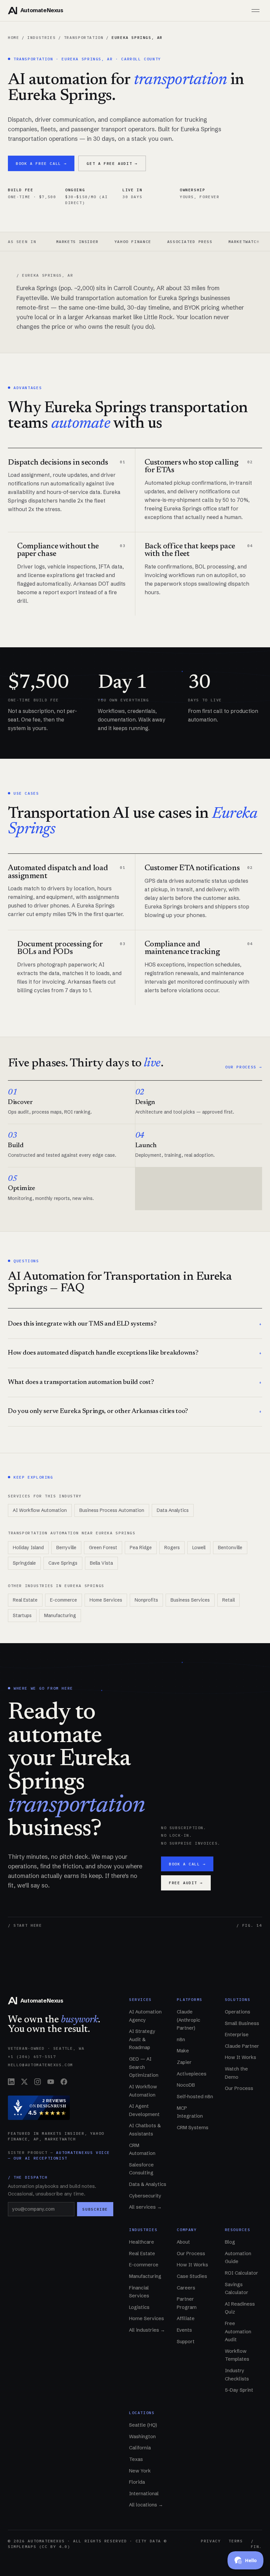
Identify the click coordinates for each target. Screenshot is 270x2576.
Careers (186, 2288)
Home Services (106, 1600)
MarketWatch (207, 242)
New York (140, 2471)
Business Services (190, 1600)
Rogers (172, 1548)
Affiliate (186, 2318)
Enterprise (237, 2035)
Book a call (187, 1864)
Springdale (24, 1563)
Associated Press (153, 242)
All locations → (146, 2505)
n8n (181, 2039)
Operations (238, 2012)
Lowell (199, 1548)
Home (13, 37)
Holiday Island (28, 1548)
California (140, 2448)
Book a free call (41, 163)
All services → (145, 2207)
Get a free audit (112, 163)
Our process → (244, 1067)
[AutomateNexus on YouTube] (51, 2082)
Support (186, 2342)
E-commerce (64, 1600)
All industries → (147, 2330)
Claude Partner (242, 2046)
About (183, 2242)
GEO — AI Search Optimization (144, 2067)
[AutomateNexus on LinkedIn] (11, 2082)
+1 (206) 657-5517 (32, 2056)
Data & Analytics (148, 2184)
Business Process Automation (112, 1510)
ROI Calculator (242, 2273)
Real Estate (25, 1600)
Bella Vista (101, 1563)
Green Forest (103, 1548)
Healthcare (142, 2242)
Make (183, 2051)
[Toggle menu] (256, 11)
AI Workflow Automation (40, 1510)
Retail (229, 1600)
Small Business (242, 2023)
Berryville (66, 1548)
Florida (137, 2482)
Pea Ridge (141, 1548)
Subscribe (95, 2209)
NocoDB (186, 2085)
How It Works (241, 2057)
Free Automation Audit (238, 2331)
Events (184, 2330)
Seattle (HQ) (143, 2425)
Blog (230, 2242)
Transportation (84, 37)
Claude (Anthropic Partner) (189, 2020)
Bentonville (230, 1548)
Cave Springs (63, 1563)
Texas (136, 2459)
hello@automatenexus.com (40, 2065)
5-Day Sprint (239, 2390)
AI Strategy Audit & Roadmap (142, 2039)
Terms (236, 2541)
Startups (22, 1615)
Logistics (139, 2307)
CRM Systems (193, 2128)
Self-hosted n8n (195, 2097)
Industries (41, 37)
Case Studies (192, 2276)
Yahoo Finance (96, 242)
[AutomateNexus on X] (24, 2082)
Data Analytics (173, 1510)
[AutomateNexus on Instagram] (38, 2082)
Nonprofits (146, 1600)
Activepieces (192, 2074)
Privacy (211, 2541)
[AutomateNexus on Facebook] (64, 2082)
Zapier (184, 2062)
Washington (142, 2437)
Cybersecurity (145, 2196)
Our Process (239, 2088)
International (144, 2494)
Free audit (186, 1883)
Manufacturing (60, 1615)
